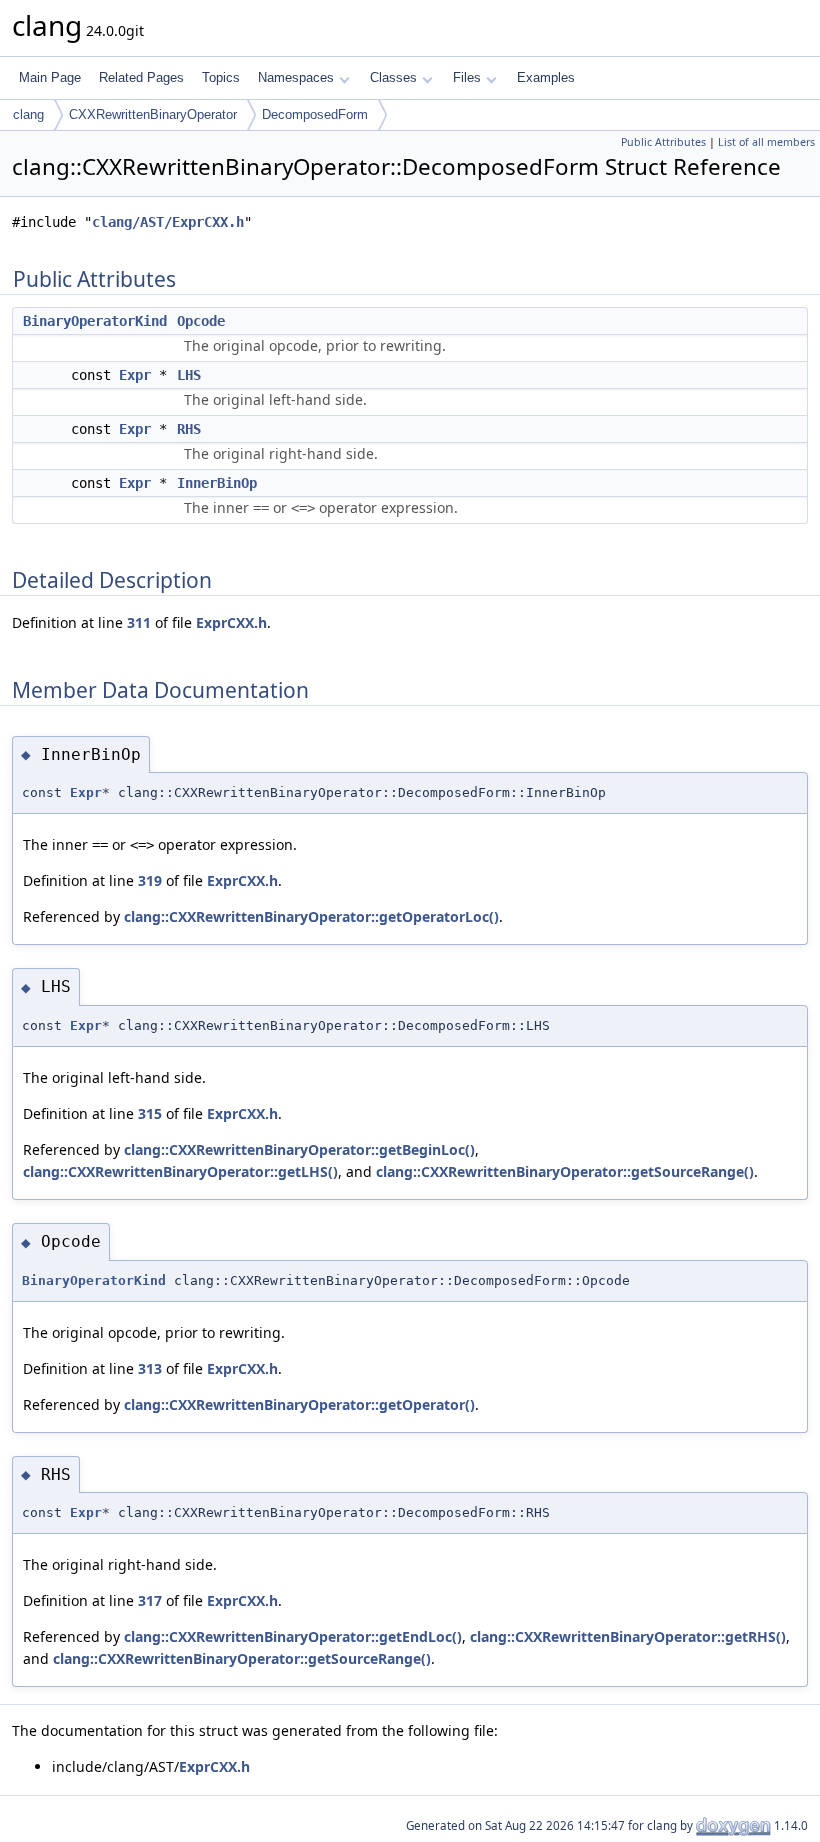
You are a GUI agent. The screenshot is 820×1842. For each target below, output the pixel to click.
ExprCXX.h (231, 622)
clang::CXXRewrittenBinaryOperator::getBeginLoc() (299, 1149)
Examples (546, 77)
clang (28, 114)
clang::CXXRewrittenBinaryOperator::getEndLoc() (293, 1636)
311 (139, 622)
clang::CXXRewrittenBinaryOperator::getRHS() (628, 1636)
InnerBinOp (217, 483)
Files (467, 77)
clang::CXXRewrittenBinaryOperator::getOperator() (299, 1404)
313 (150, 1368)
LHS (189, 375)
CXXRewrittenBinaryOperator (153, 114)
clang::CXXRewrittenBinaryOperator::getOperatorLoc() (311, 916)
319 (150, 880)
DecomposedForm (315, 114)
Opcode (201, 321)
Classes (393, 77)
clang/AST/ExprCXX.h (168, 222)
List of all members (766, 142)
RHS (189, 429)
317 (150, 1600)
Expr (135, 375)
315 (150, 1113)
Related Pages (141, 77)
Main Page (50, 77)
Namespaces (296, 77)
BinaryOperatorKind (95, 321)
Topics (221, 77)
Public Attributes (663, 142)
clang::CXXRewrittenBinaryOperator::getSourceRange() (565, 1171)
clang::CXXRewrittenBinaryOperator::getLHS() (180, 1171)
